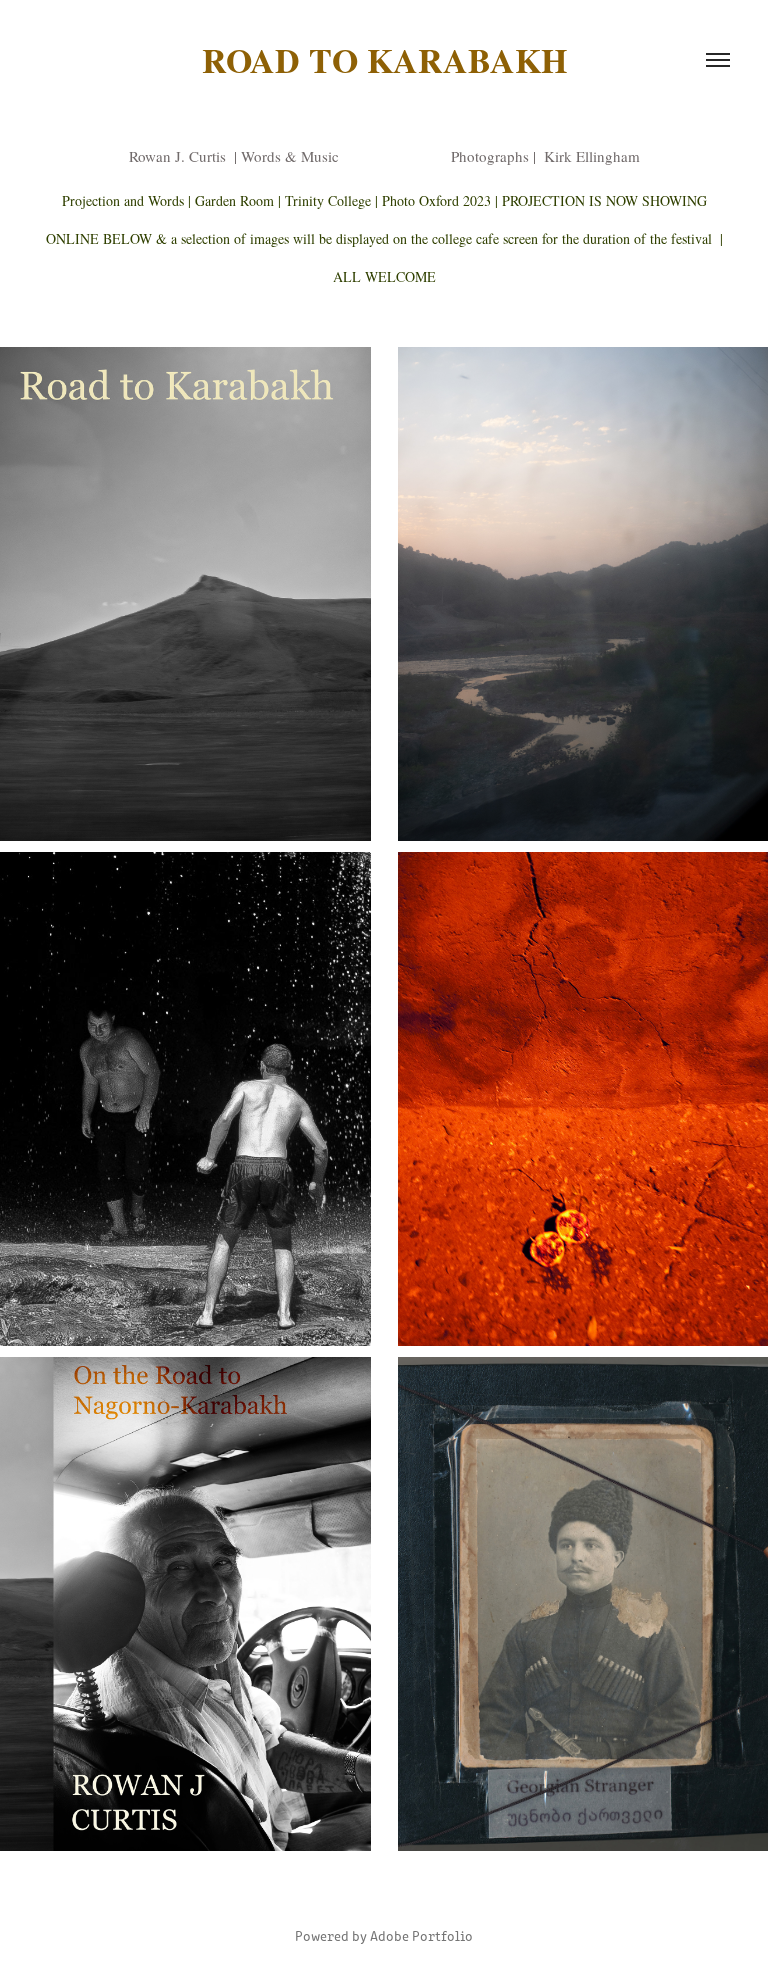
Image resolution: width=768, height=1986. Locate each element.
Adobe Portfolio (421, 1935)
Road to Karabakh (384, 60)
